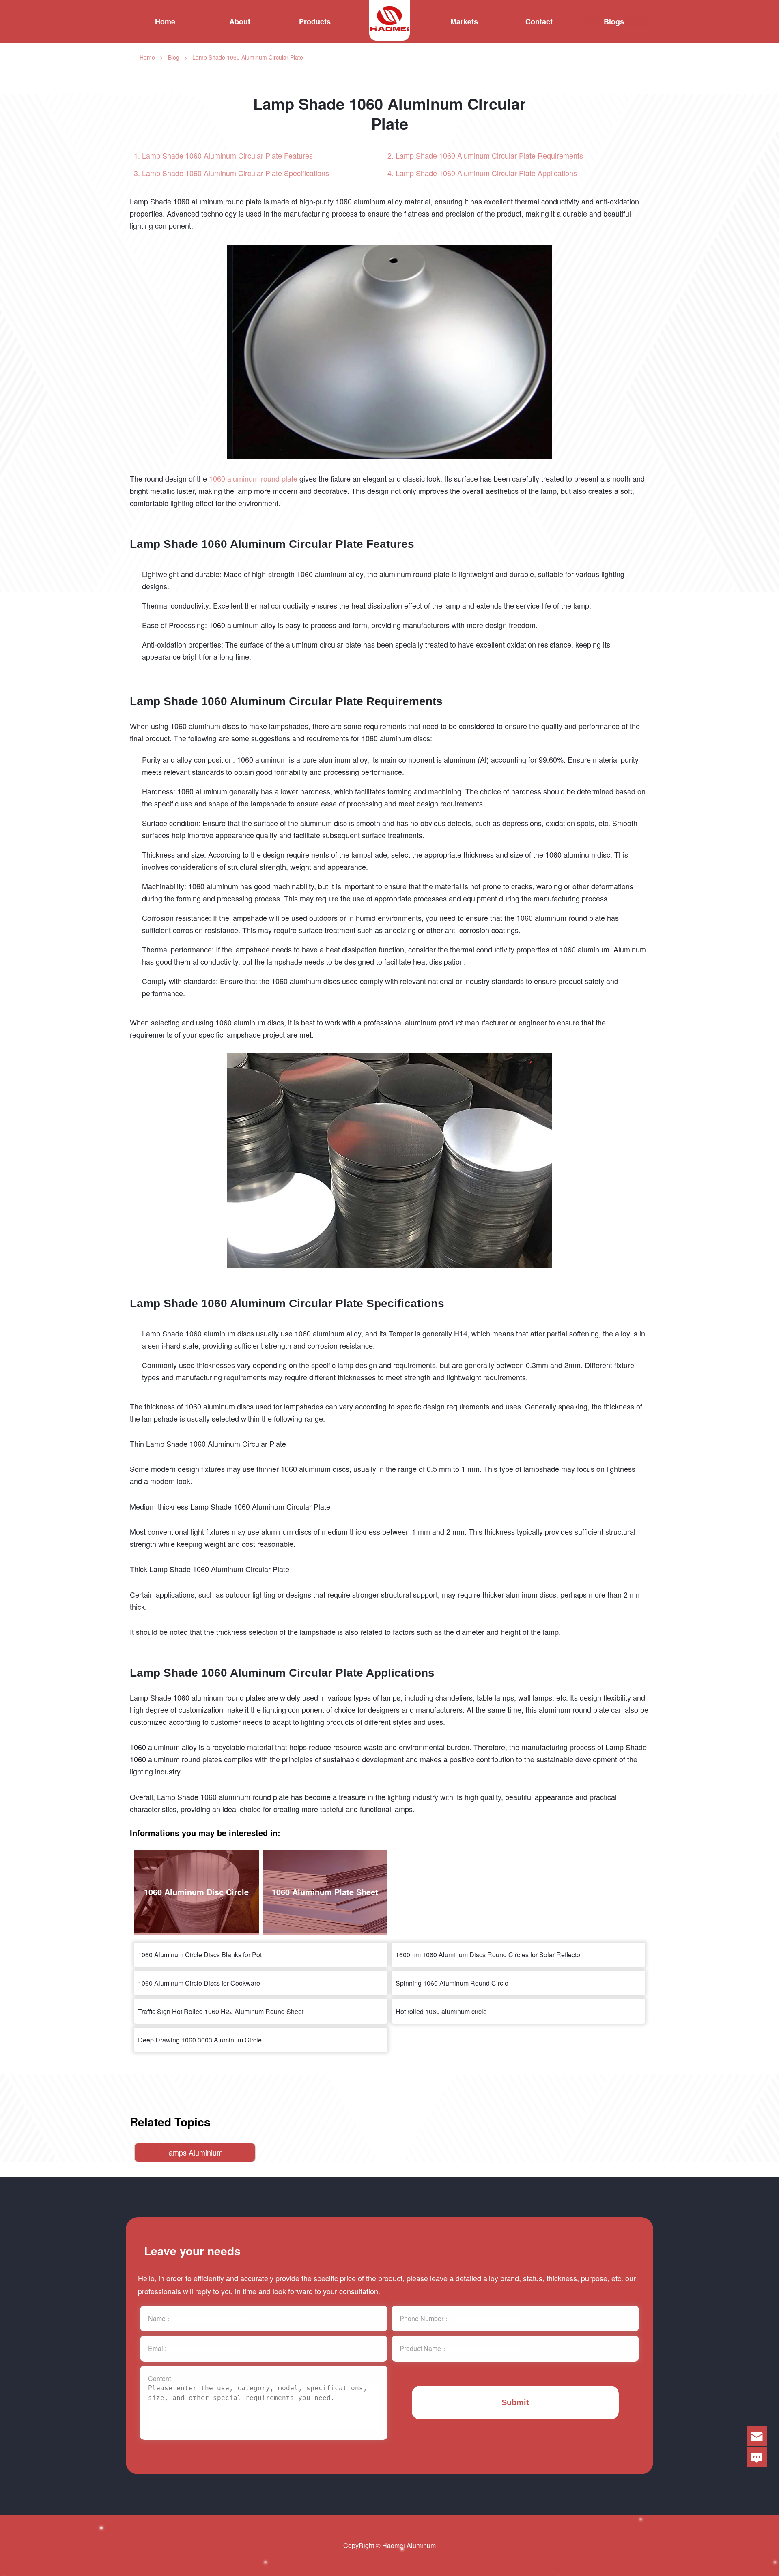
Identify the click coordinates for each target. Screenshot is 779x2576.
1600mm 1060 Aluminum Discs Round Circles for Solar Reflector (489, 1955)
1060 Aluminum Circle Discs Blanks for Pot (200, 1955)
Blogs (614, 21)
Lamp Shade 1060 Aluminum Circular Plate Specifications (236, 173)
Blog (174, 57)
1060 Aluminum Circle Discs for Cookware (199, 1983)
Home (165, 21)
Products (315, 21)
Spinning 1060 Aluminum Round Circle (452, 1983)
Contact (539, 21)
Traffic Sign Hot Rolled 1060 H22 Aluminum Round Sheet (221, 2011)
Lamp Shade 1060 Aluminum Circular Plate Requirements (489, 156)
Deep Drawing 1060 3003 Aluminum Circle (200, 2040)
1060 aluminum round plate (253, 478)
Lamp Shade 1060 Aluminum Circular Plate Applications (486, 173)
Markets (464, 21)
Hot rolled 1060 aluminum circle (441, 2011)
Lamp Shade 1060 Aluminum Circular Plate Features (227, 156)
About (240, 21)
